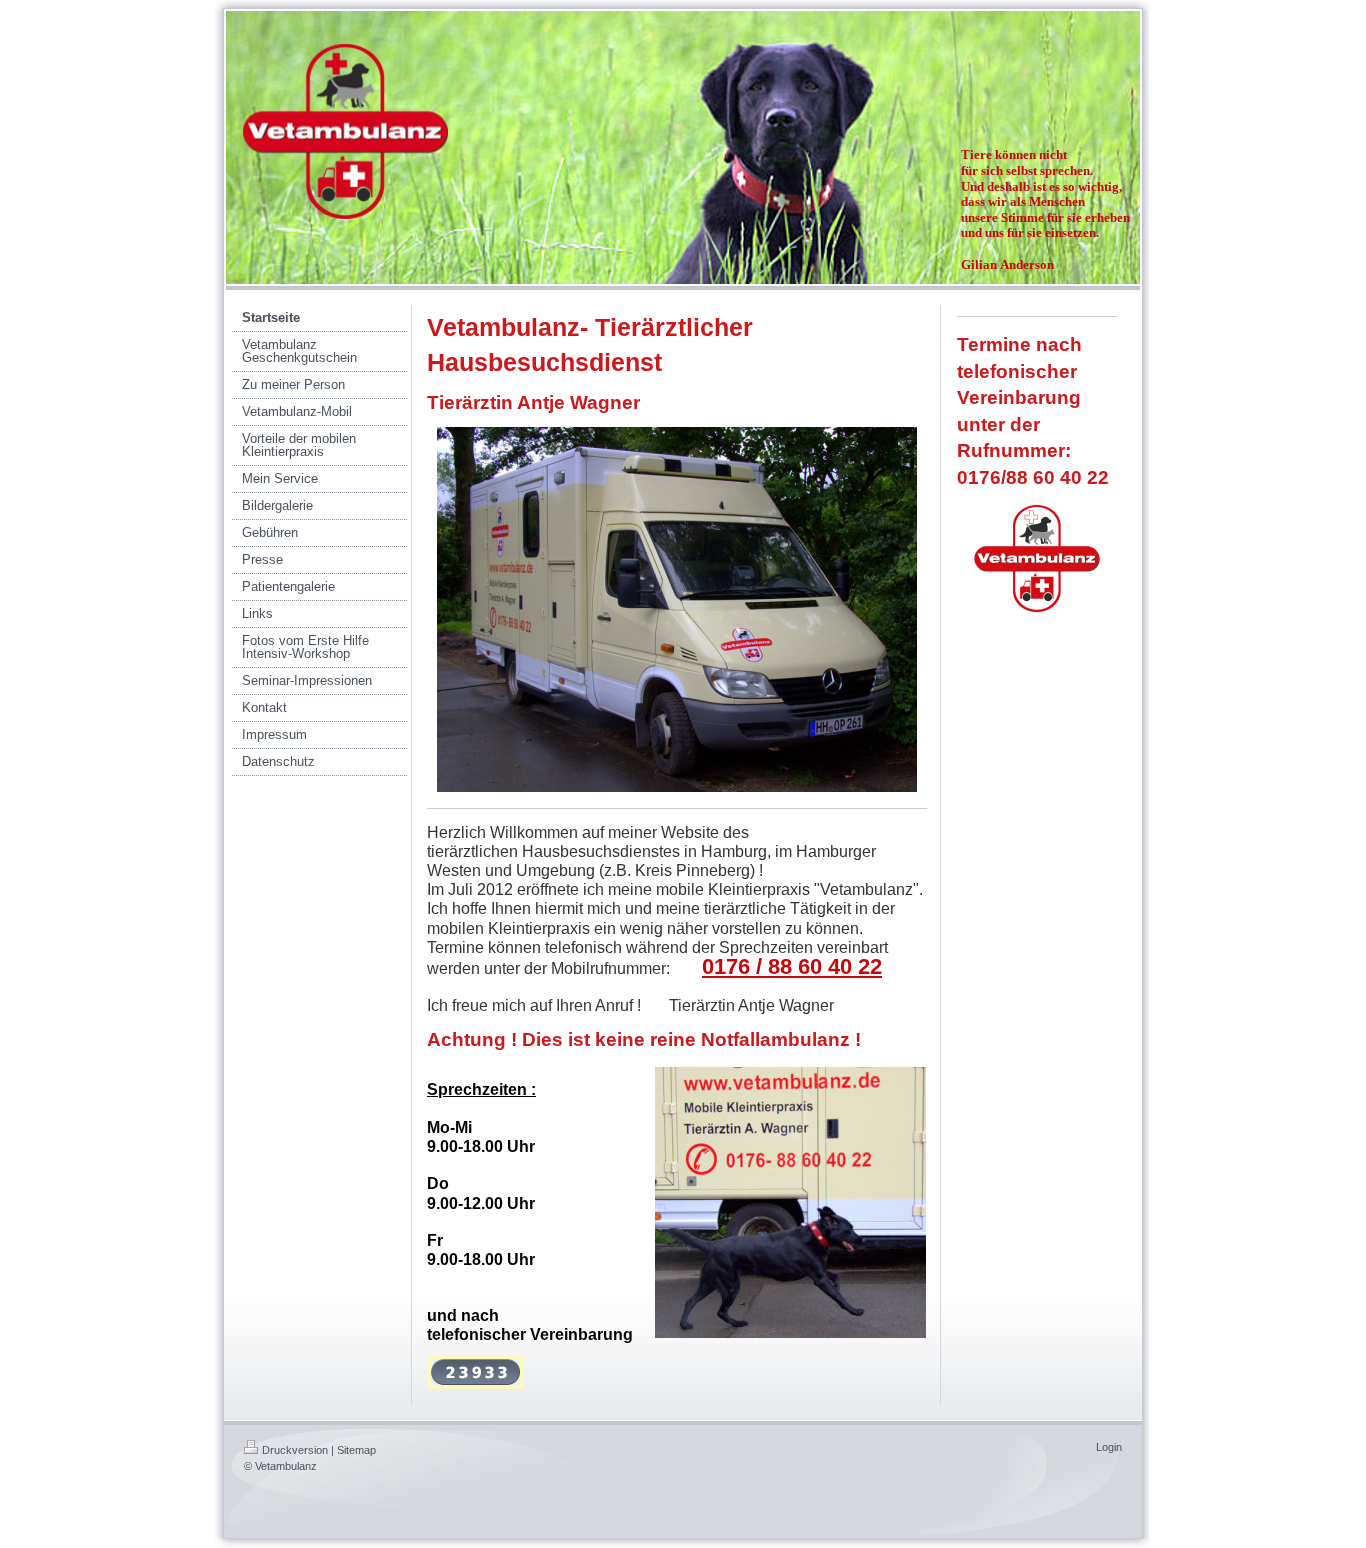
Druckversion (295, 1450)
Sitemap (356, 1450)
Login (1109, 1447)
